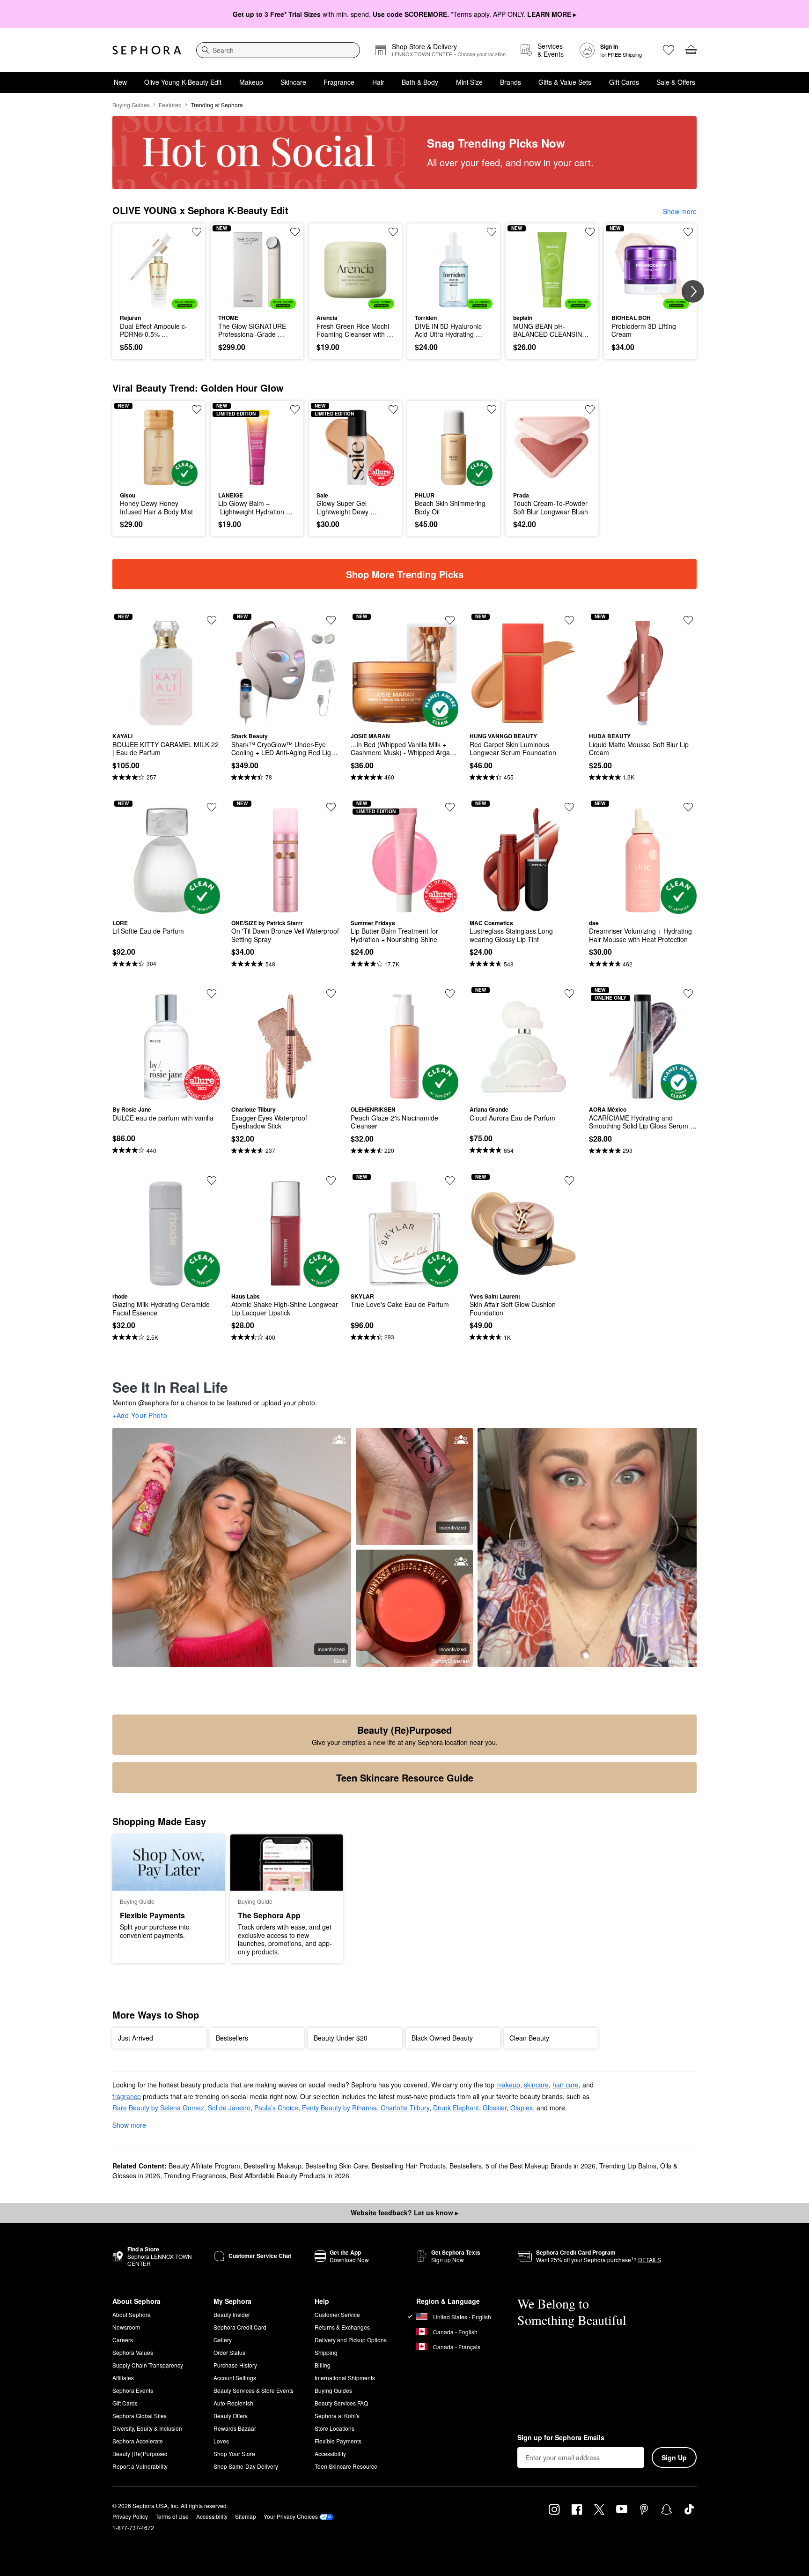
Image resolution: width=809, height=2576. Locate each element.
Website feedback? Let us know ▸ (404, 2212)
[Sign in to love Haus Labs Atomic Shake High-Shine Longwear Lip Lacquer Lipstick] (331, 1180)
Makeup (251, 82)
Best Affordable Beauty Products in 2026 (290, 2175)
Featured (170, 105)
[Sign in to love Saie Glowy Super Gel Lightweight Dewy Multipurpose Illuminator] (393, 409)
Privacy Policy (130, 2516)
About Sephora (132, 2314)
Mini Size (469, 82)
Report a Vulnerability (140, 2466)
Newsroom (126, 2327)
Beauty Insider (232, 2314)
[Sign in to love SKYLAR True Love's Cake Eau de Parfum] (450, 1180)
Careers (123, 2340)
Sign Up (674, 2457)
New (120, 82)
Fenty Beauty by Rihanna (339, 2108)
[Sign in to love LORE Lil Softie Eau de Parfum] (212, 807)
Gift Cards (624, 82)
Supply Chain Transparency (148, 2365)
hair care (566, 2085)
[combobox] (278, 50)
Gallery (223, 2340)
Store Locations (335, 2428)
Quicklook (159, 302)
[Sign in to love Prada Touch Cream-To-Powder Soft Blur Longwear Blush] (590, 409)
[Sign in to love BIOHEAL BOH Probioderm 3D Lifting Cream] (688, 232)
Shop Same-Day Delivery (246, 2466)
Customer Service (337, 2314)
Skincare (293, 82)
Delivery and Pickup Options (351, 2340)
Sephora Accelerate (138, 2441)
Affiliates (123, 2378)
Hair (378, 82)
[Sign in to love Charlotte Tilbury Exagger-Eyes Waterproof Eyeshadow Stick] (331, 994)
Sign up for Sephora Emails (561, 2438)
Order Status (229, 2352)
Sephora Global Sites (140, 2416)
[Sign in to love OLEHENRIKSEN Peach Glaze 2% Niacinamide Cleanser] (450, 994)
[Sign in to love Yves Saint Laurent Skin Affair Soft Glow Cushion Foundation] (569, 1180)
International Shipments (345, 2378)
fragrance (127, 2096)
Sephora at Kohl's (337, 2416)
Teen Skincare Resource (346, 2466)
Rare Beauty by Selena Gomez (158, 2108)
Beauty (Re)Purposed (140, 2454)
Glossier (495, 2108)
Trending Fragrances (195, 2175)
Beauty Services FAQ (341, 2403)
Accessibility (330, 2454)
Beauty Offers (231, 2416)
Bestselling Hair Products (409, 2166)
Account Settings (235, 2378)
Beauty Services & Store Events (254, 2390)
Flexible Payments (338, 2441)
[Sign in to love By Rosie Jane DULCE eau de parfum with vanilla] (212, 994)
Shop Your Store (234, 2454)
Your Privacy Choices (291, 2516)
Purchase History (235, 2365)
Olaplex (522, 2108)
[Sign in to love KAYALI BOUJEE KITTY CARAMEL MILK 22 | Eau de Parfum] (212, 620)
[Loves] (669, 50)
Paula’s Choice (276, 2108)
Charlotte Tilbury (405, 2108)
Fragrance (339, 82)
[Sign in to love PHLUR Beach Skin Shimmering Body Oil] (492, 409)
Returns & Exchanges (342, 2327)
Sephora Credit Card (240, 2327)
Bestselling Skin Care (337, 2166)
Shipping (326, 2352)
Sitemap (246, 2516)
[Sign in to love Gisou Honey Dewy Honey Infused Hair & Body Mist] (197, 409)
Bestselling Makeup (273, 2166)
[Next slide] (693, 291)
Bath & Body (420, 82)
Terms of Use (172, 2516)
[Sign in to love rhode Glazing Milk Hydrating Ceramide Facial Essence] (212, 1180)
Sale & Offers (676, 82)
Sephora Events (133, 2390)
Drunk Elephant (456, 2108)
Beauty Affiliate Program (204, 2166)
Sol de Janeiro (229, 2108)
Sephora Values (133, 2352)
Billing (323, 2365)
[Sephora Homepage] (147, 50)
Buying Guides (131, 105)
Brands (511, 82)
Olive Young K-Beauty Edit (183, 82)
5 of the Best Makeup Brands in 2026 (541, 2166)
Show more (680, 211)
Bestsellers (466, 2166)
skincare (536, 2085)
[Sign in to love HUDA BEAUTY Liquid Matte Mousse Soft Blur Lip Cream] (688, 620)
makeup (508, 2085)
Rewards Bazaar (235, 2428)
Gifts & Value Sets (565, 82)
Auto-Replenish (233, 2403)
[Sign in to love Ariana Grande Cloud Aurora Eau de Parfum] (569, 994)
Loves (221, 2441)
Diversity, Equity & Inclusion (147, 2428)
